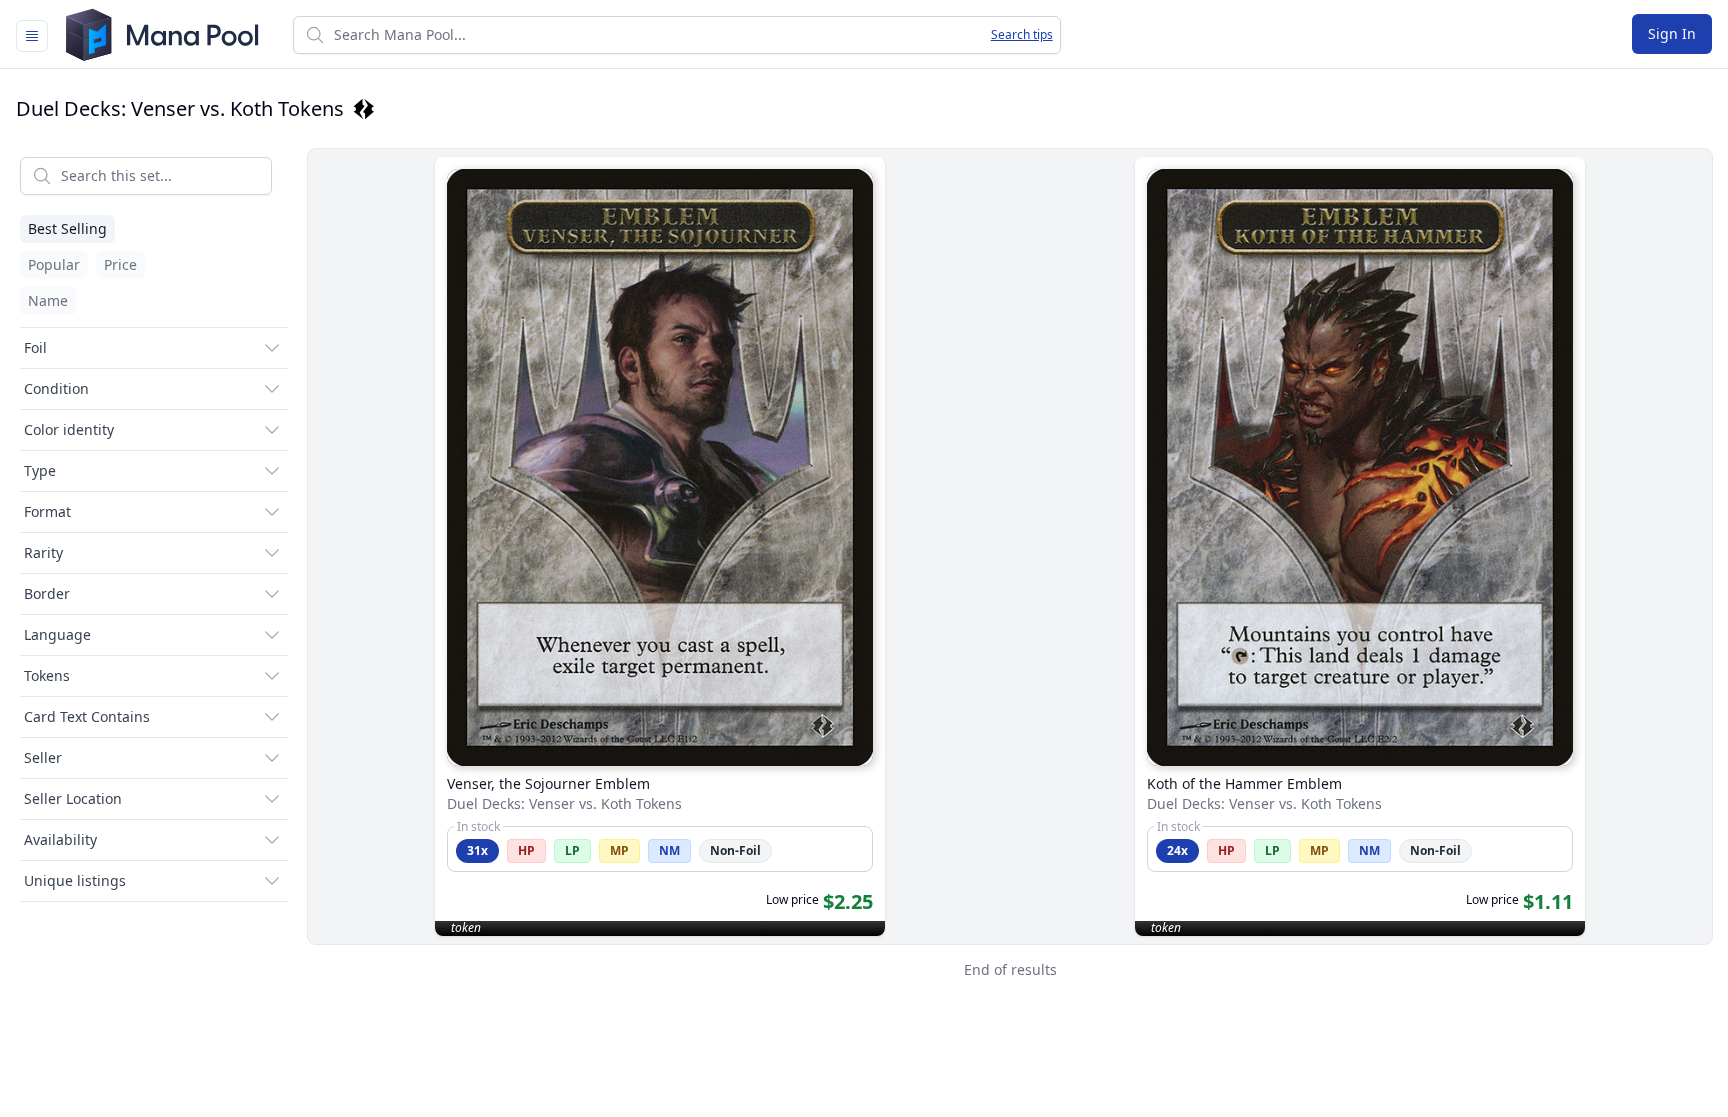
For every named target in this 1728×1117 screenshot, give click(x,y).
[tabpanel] (864, 568)
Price (120, 264)
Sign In (1672, 33)
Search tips (1022, 35)
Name (48, 300)
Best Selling (67, 228)
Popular (54, 264)
